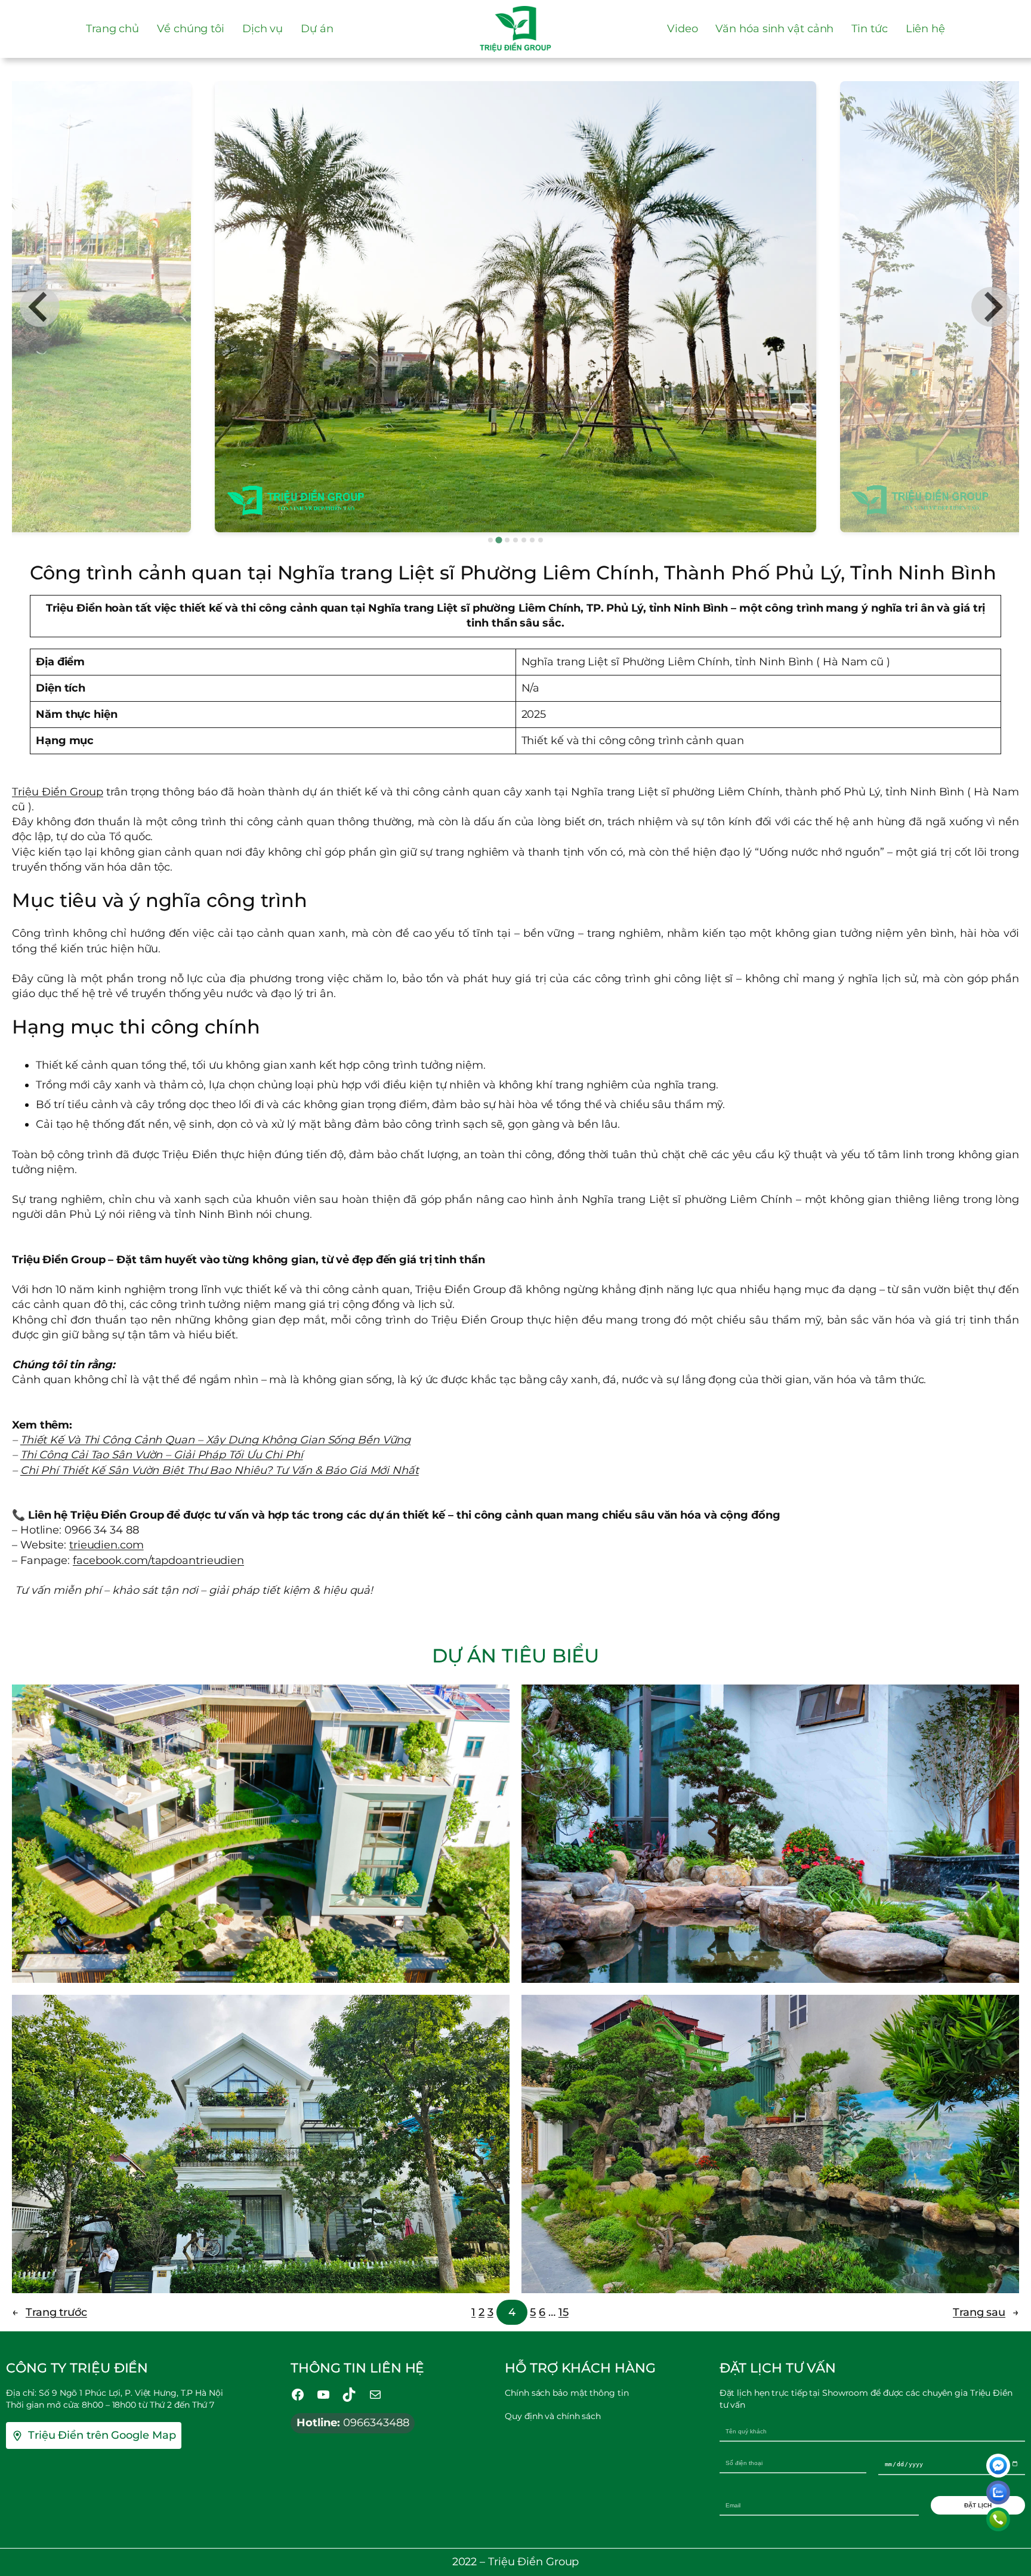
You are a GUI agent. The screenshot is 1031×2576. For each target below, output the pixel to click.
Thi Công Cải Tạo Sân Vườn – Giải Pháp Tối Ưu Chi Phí (162, 1455)
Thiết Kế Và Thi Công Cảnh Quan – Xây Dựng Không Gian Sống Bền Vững (215, 1440)
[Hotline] (998, 2519)
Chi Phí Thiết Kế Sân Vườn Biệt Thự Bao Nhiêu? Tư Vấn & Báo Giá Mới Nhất (220, 1470)
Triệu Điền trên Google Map (102, 2435)
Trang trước (50, 2312)
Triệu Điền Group (58, 792)
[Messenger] (998, 2466)
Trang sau (986, 2312)
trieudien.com (107, 1545)
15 (564, 2312)
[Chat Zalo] (998, 2492)
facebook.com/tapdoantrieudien (158, 1560)
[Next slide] (991, 307)
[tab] (490, 540)
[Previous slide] (40, 307)
